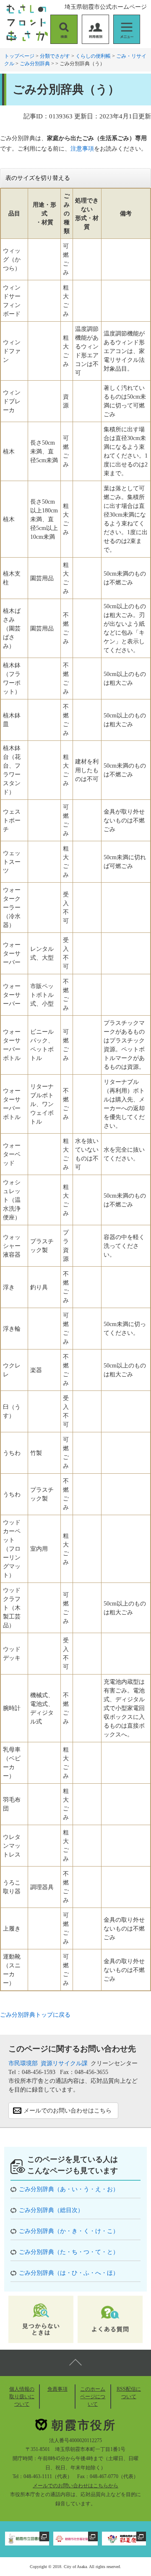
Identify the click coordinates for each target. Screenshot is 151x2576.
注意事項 (82, 149)
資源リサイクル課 (64, 2063)
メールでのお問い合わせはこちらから (75, 2486)
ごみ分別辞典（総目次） (51, 2210)
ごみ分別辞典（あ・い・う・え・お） (69, 2189)
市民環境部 (23, 2063)
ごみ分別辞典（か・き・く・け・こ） (69, 2231)
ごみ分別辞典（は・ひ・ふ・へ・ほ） (69, 2273)
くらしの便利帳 (93, 56)
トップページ (19, 56)
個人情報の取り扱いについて (22, 2397)
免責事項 (57, 2389)
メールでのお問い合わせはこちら (68, 2111)
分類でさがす (55, 56)
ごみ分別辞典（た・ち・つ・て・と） (69, 2252)
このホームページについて (93, 2397)
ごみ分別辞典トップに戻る (35, 2015)
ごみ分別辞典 (35, 64)
